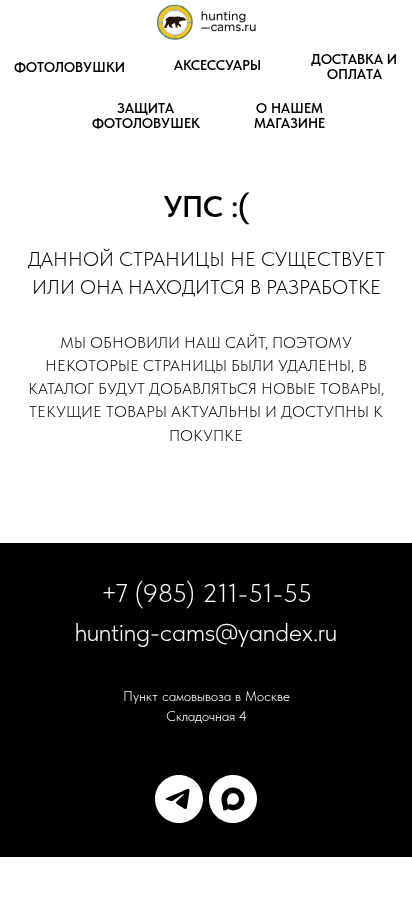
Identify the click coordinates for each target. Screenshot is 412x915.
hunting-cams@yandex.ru (206, 631)
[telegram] (179, 799)
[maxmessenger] (233, 799)
